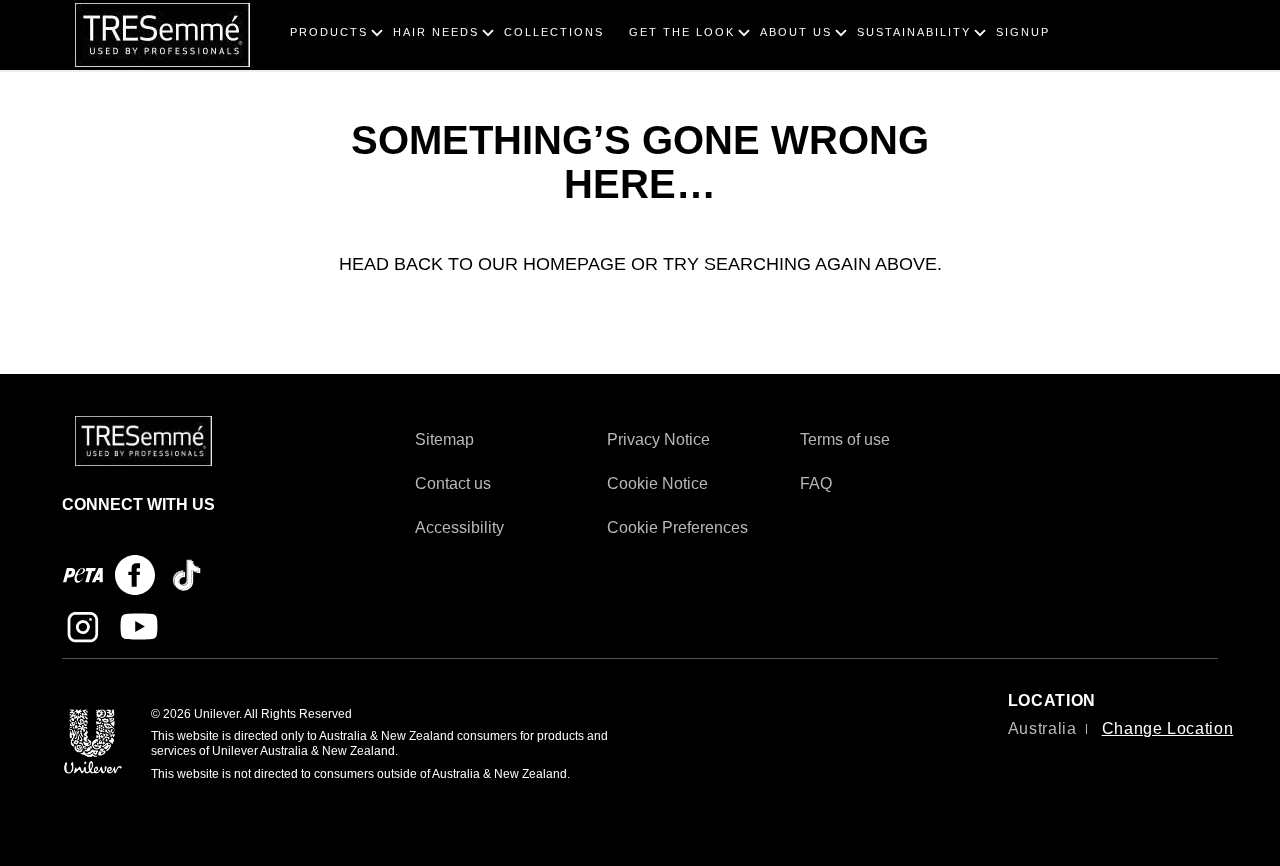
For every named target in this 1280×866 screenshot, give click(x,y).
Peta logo (83, 575)
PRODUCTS (329, 32)
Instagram (83, 627)
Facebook (135, 575)
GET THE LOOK (682, 32)
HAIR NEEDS (436, 32)
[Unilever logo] (93, 740)
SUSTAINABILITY (914, 32)
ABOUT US (796, 32)
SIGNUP (1023, 32)
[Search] (1191, 12)
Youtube (139, 627)
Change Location (1168, 728)
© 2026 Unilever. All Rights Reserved (251, 714)
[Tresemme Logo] (143, 439)
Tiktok (187, 575)
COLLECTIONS (554, 32)
